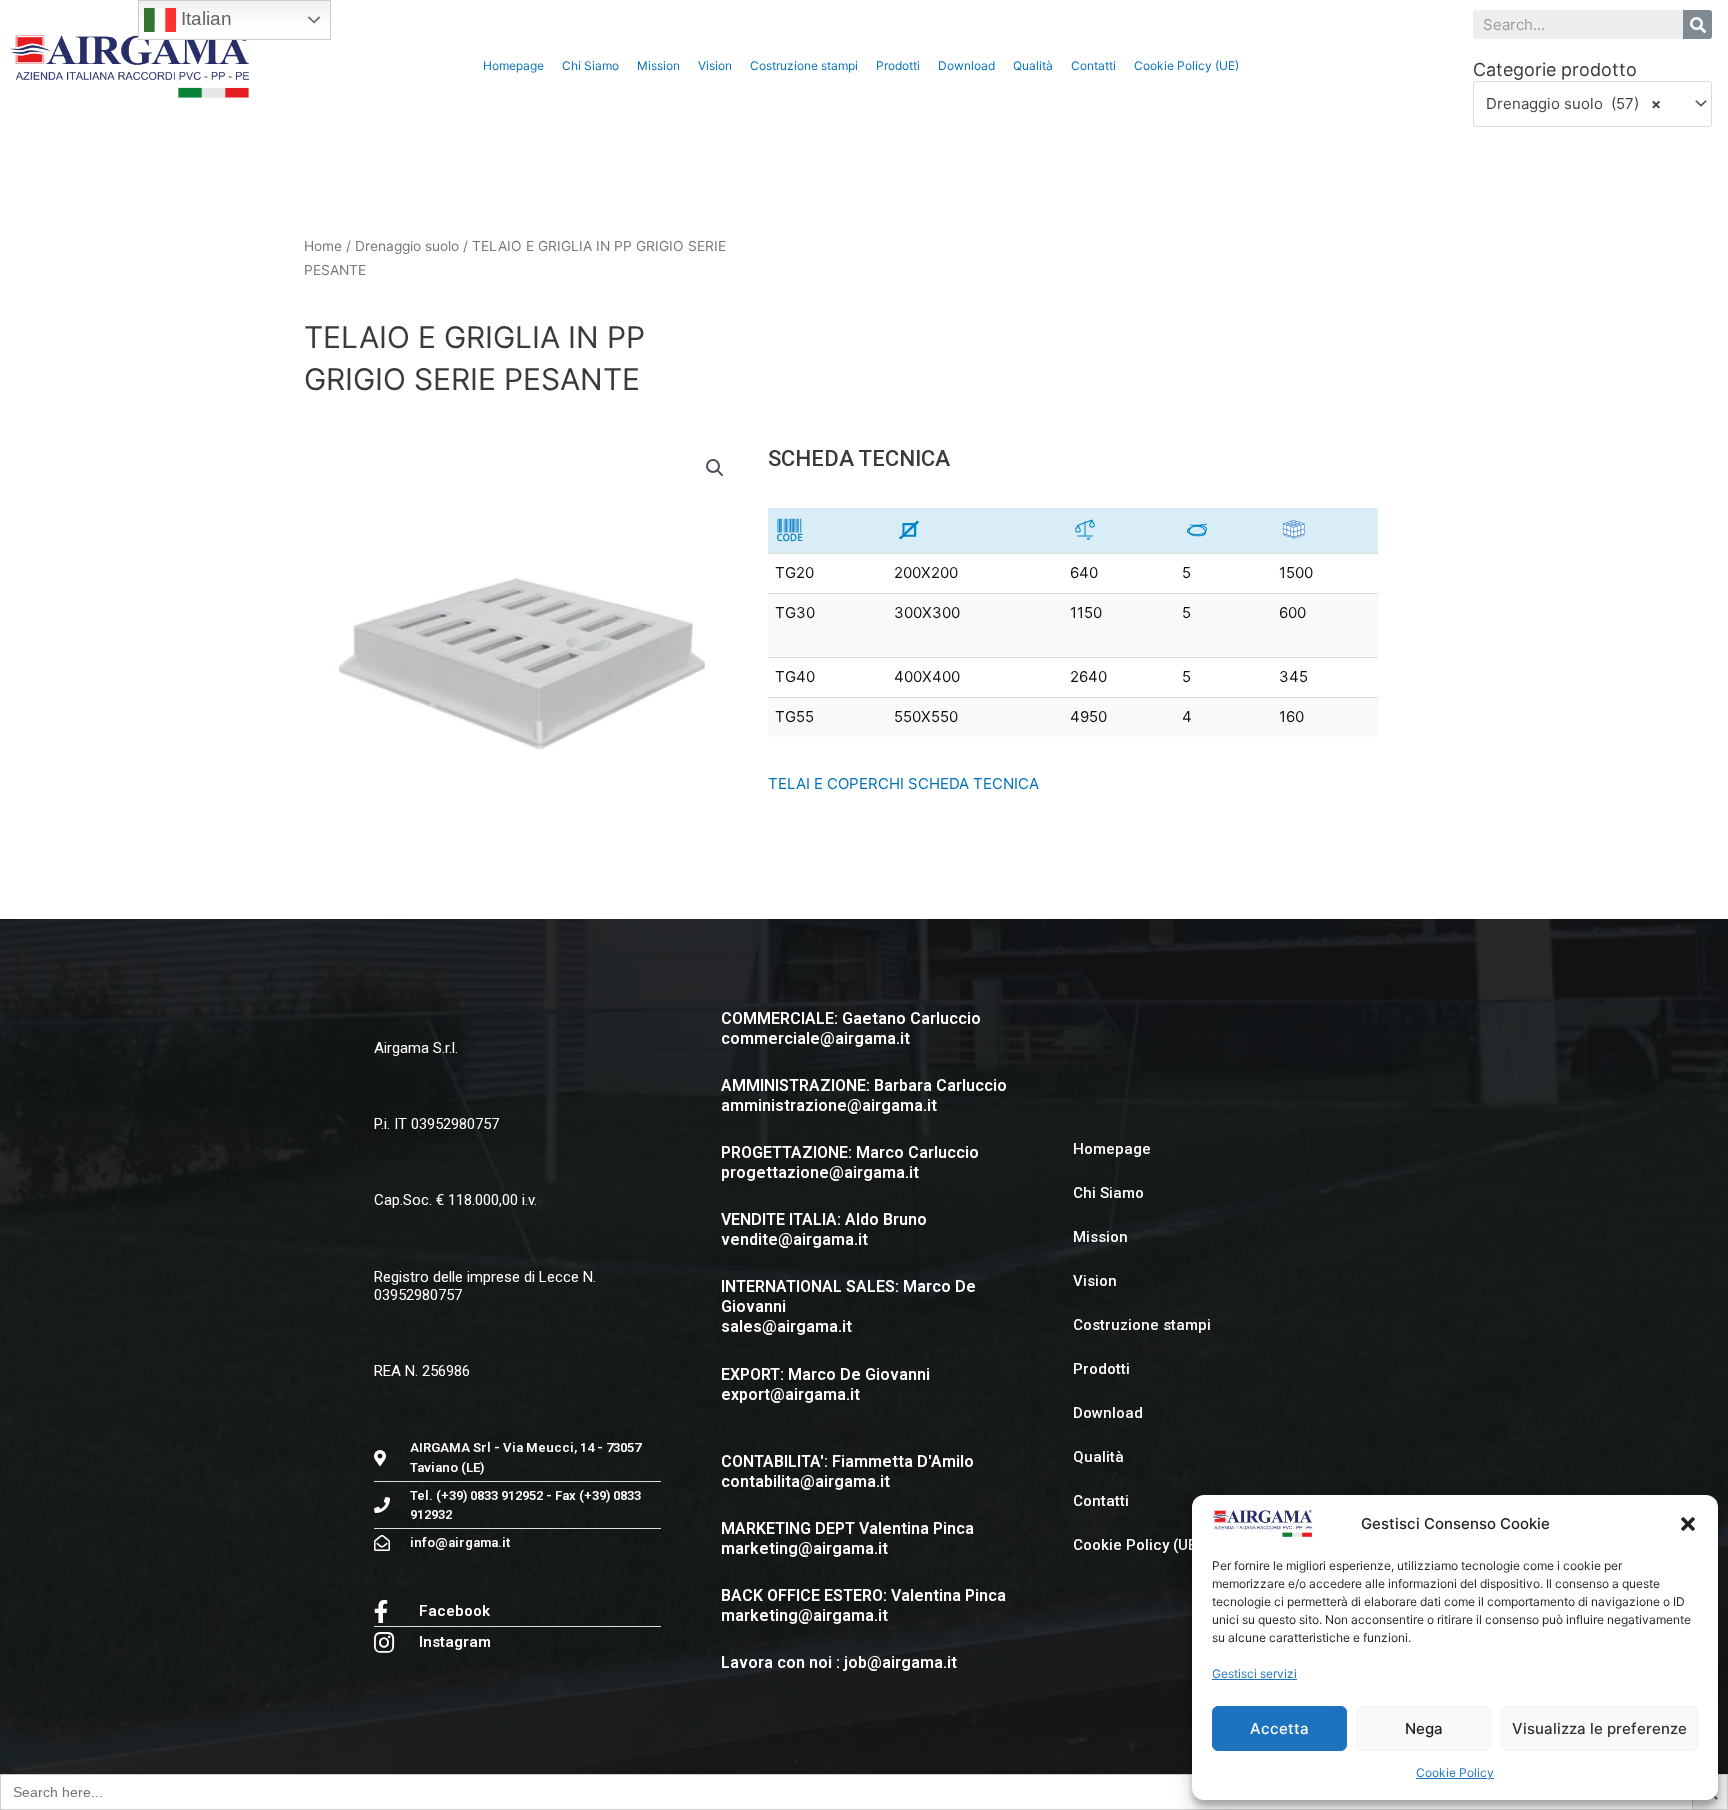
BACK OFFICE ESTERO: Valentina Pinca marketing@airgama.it (863, 1605)
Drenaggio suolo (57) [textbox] (1573, 103)
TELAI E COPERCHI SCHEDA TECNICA (903, 783)
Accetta (1279, 1728)
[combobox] (1592, 104)
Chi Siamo (590, 65)
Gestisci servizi (1254, 1673)
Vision (715, 65)
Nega (1424, 1728)
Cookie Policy (1455, 1772)
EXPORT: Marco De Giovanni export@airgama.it (825, 1384)
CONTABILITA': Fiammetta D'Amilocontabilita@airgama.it (847, 1471)
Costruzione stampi (804, 65)
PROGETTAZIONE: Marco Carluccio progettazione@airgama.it (850, 1162)
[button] (1688, 1524)
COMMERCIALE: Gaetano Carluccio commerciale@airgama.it (851, 1028)
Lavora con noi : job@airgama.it (839, 1662)
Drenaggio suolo (407, 246)
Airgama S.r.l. (416, 1048)
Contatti (1093, 65)
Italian (204, 18)
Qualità (1033, 65)
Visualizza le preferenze (1599, 1728)
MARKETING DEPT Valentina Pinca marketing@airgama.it (847, 1538)
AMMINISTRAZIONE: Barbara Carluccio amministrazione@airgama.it (864, 1095)
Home (323, 246)
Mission (658, 65)
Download (966, 65)
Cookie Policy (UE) (1186, 65)
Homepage (513, 65)
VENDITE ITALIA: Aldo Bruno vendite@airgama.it (824, 1229)
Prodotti (898, 65)
